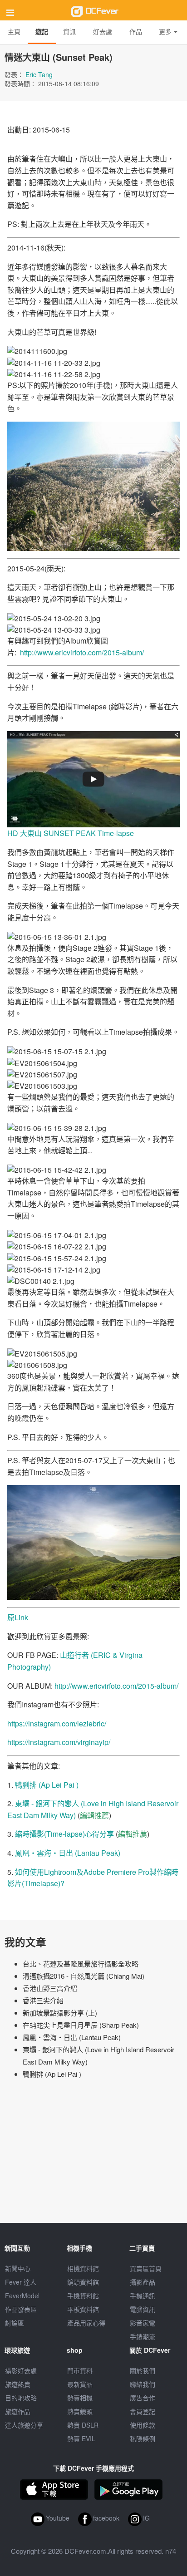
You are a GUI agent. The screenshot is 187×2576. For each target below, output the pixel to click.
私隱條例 (143, 2438)
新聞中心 (18, 2268)
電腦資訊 (143, 2309)
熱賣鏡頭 (80, 2411)
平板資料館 (83, 2309)
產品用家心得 (86, 2323)
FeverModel (22, 2296)
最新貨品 (80, 2384)
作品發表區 (21, 2309)
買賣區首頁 (146, 2268)
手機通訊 (143, 2296)
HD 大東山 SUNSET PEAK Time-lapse (71, 833)
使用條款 (143, 2425)
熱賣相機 (80, 2398)
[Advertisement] (93, 2155)
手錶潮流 (143, 2336)
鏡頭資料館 (83, 2282)
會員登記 (143, 2411)
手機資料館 (83, 2296)
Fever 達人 (21, 2282)
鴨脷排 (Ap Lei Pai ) (47, 1785)
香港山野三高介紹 (50, 1988)
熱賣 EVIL (81, 2438)
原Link (18, 1617)
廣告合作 (143, 2398)
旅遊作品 (18, 2411)
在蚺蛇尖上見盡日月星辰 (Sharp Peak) (81, 2025)
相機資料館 (83, 2268)
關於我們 (143, 2370)
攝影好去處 (21, 2370)
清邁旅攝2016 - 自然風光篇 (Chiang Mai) (84, 1976)
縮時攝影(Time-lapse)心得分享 (64, 1834)
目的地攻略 (21, 2398)
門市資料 (80, 2370)
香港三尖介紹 (43, 2000)
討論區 (15, 2323)
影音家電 (143, 2323)
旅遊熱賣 (18, 2384)
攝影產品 (143, 2282)
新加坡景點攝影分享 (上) (60, 2013)
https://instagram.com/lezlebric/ (57, 1723)
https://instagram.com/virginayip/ (59, 1742)
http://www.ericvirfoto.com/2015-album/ (82, 652)
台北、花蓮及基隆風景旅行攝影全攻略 (81, 1964)
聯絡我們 (143, 2384)
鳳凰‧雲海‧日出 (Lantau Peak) (68, 1853)
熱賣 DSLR (83, 2425)
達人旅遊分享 (24, 2425)
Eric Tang (39, 74)
